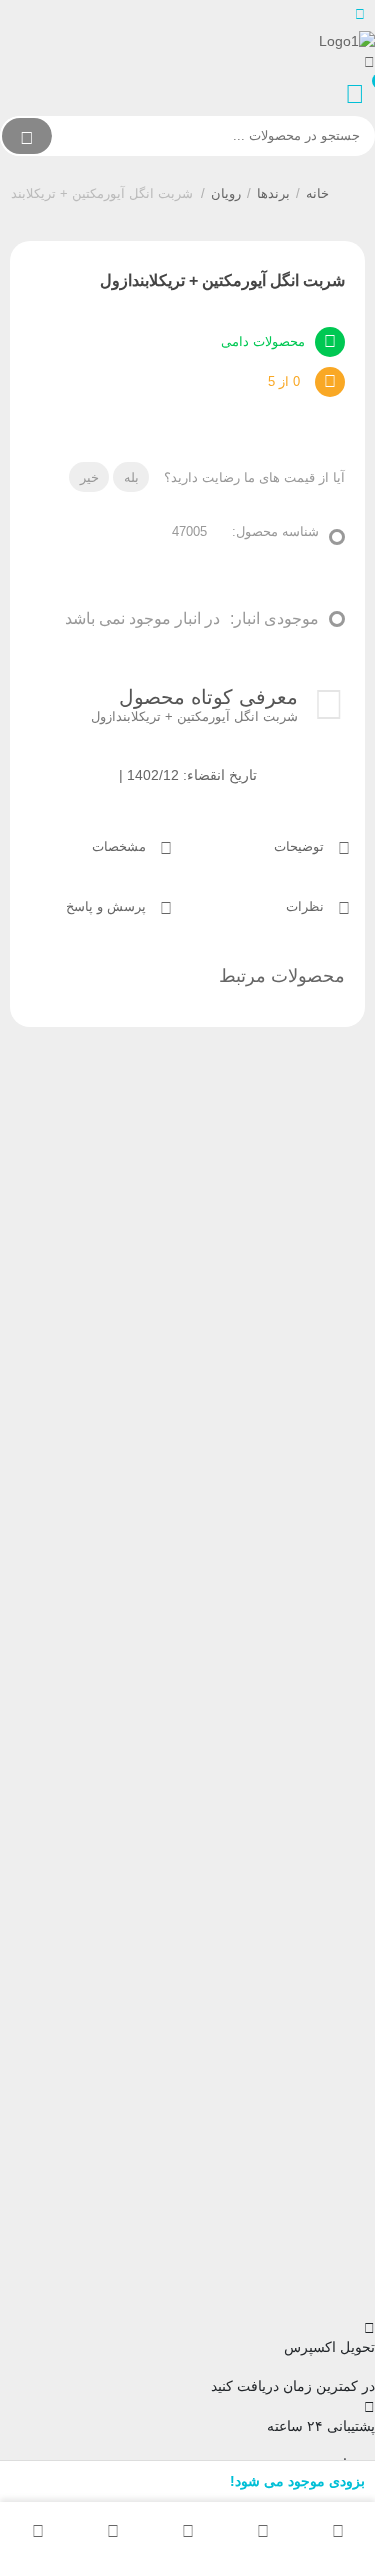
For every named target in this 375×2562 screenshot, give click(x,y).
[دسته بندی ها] (187, 2532)
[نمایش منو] (359, 15)
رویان (226, 193)
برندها (273, 193)
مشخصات (121, 846)
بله (131, 477)
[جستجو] (27, 136)
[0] (360, 94)
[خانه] (337, 2532)
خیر (89, 477)
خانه (317, 193)
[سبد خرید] (112, 2532)
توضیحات (301, 846)
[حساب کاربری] (369, 62)
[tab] (276, 845)
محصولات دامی (263, 341)
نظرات (307, 906)
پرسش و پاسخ (108, 906)
